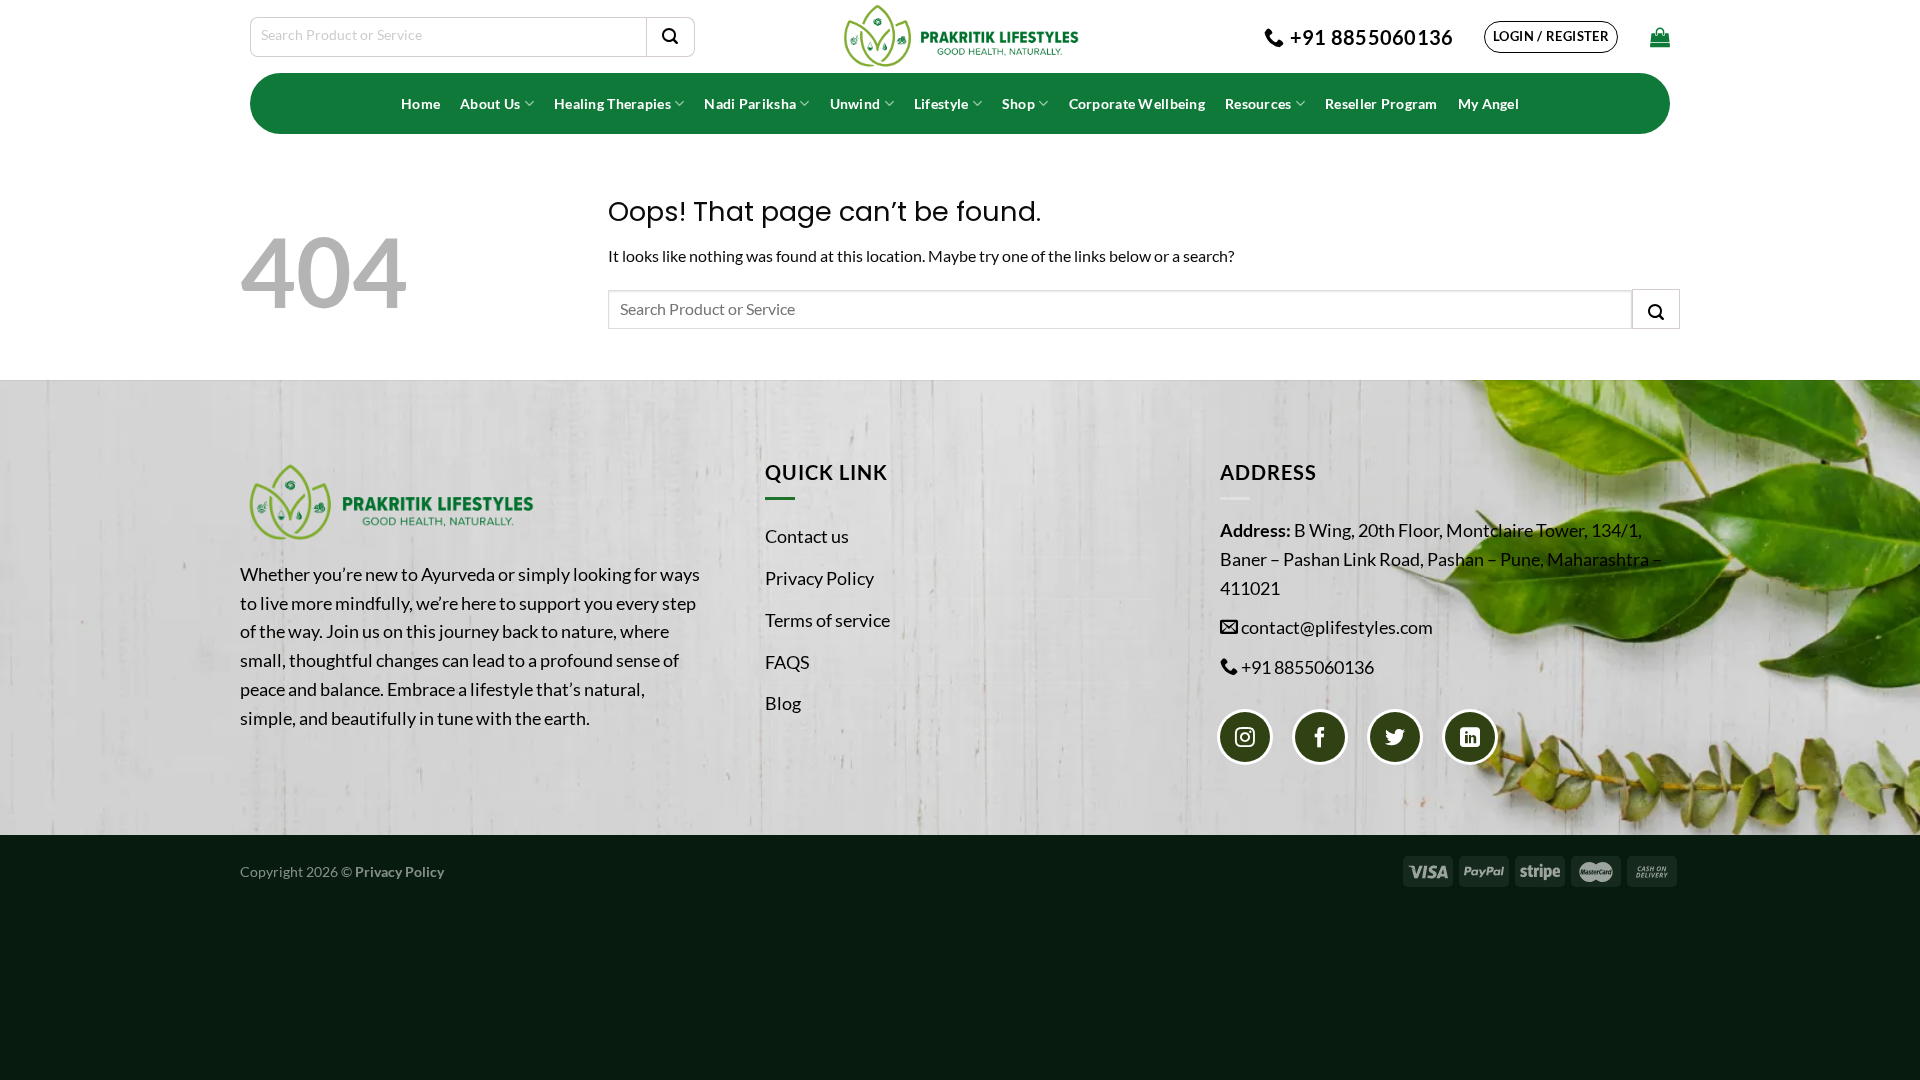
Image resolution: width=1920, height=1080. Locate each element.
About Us (490, 103)
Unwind (855, 103)
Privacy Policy (819, 578)
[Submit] (670, 37)
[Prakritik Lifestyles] (960, 36)
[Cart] (1660, 37)
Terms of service (827, 620)
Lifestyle (941, 103)
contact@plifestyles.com (1337, 627)
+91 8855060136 (1307, 667)
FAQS (787, 662)
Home (420, 103)
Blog (783, 703)
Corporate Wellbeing (1137, 103)
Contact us (807, 536)
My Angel (1488, 103)
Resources (1258, 103)
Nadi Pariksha (750, 103)
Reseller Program (1381, 103)
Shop (1018, 103)
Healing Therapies (612, 103)
